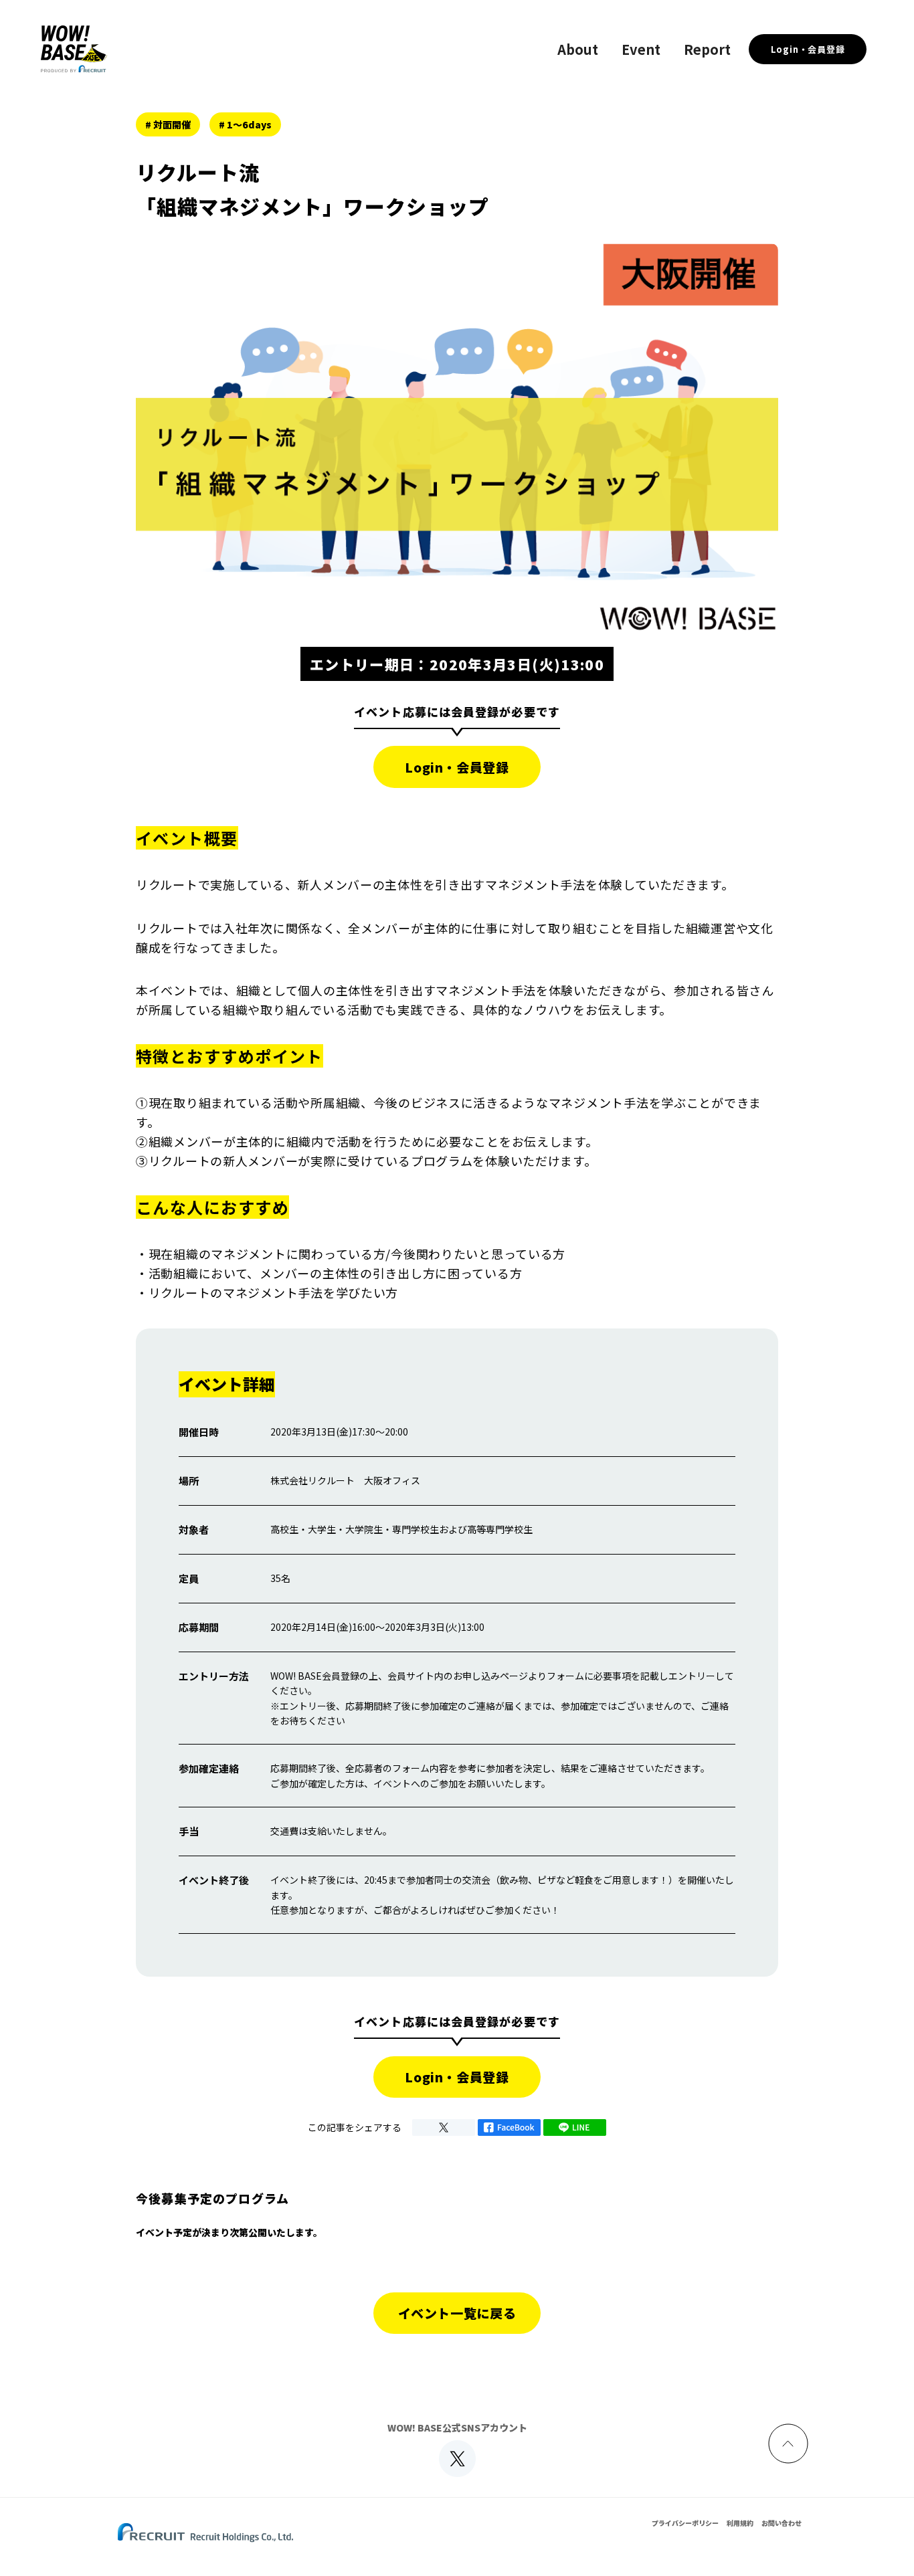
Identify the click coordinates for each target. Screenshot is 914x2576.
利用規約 (740, 2523)
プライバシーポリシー (685, 2523)
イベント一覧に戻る (457, 2313)
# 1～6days (245, 124)
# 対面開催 (168, 124)
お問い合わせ (782, 2523)
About (578, 49)
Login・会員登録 (808, 49)
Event (641, 49)
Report (707, 49)
